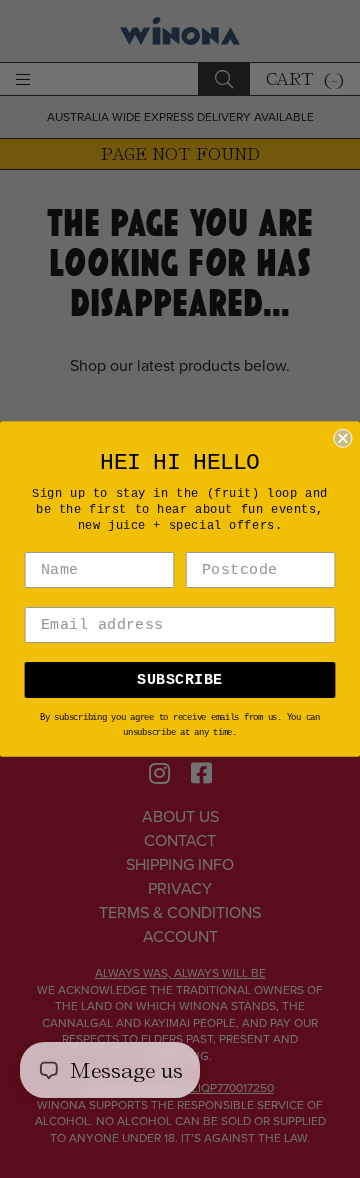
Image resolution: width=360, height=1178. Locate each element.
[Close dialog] (342, 438)
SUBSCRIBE (179, 679)
